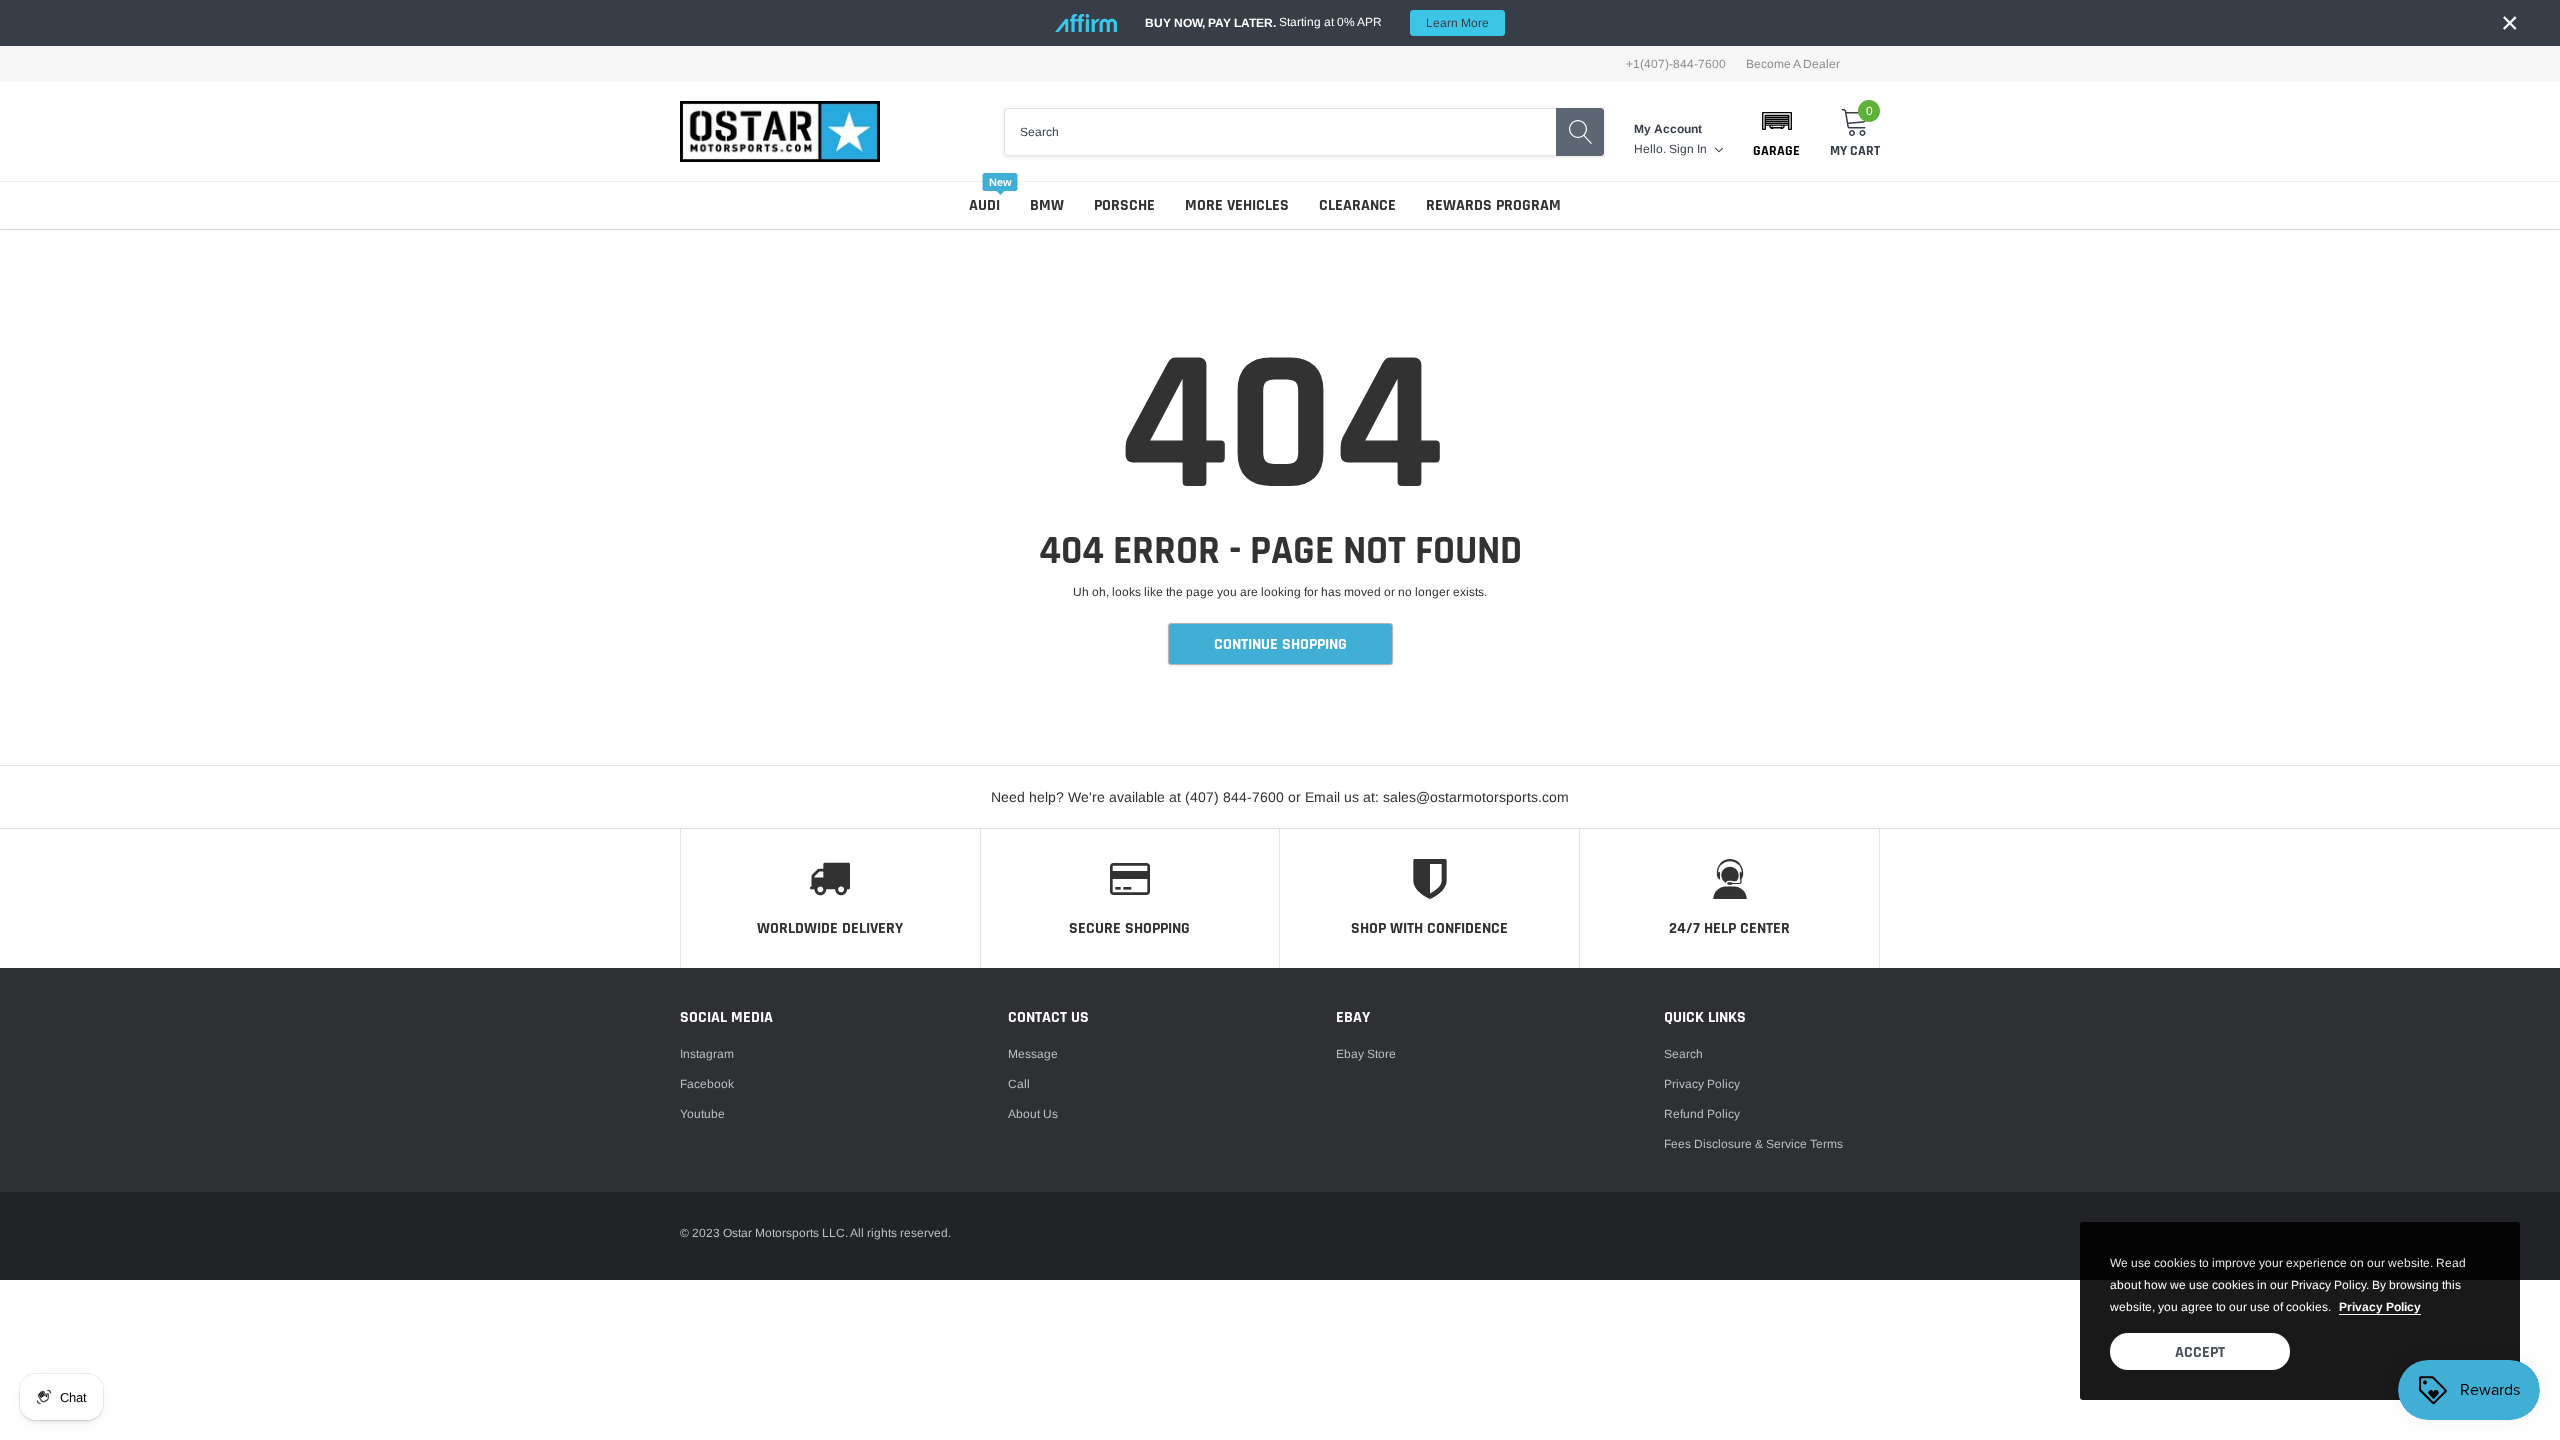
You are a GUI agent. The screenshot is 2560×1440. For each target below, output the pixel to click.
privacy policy (2380, 1307)
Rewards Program (1493, 205)
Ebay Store (1366, 1054)
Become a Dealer (1793, 64)
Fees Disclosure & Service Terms (1753, 1144)
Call (1019, 1084)
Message (1033, 1054)
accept (2200, 1352)
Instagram (707, 1054)
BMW (1047, 205)
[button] (1776, 132)
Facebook (707, 1084)
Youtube (702, 1114)
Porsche (1124, 205)
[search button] (1580, 132)
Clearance (1357, 205)
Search (1683, 1054)
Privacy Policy (1702, 1084)
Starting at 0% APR (1317, 22)
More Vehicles (1237, 205)
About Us (1033, 1114)
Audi (984, 205)
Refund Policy (1702, 1114)
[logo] (780, 131)
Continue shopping (1280, 644)
